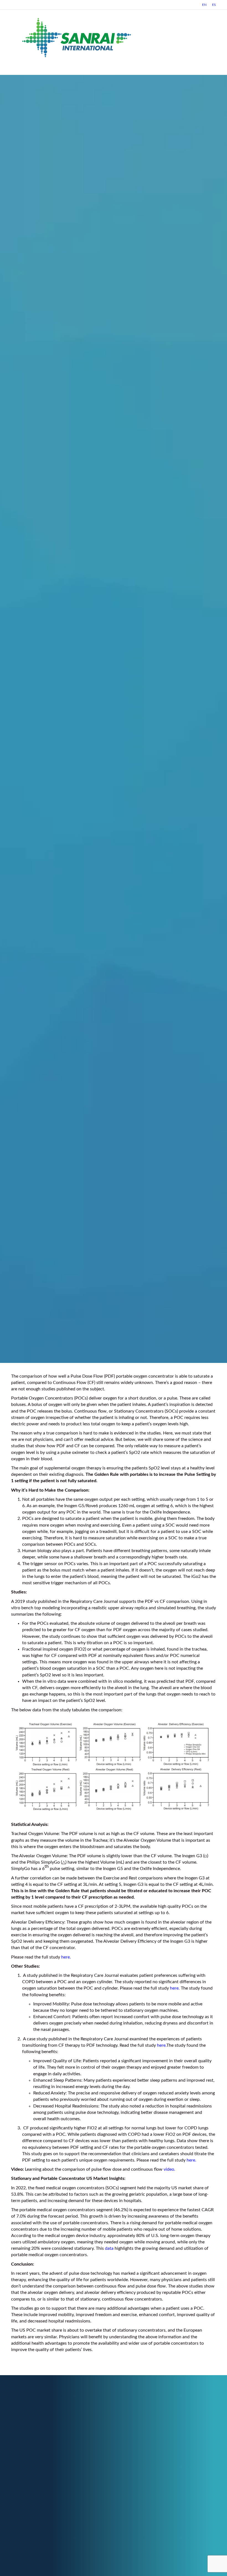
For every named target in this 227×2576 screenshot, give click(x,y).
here (65, 1957)
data (109, 2248)
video (169, 2169)
